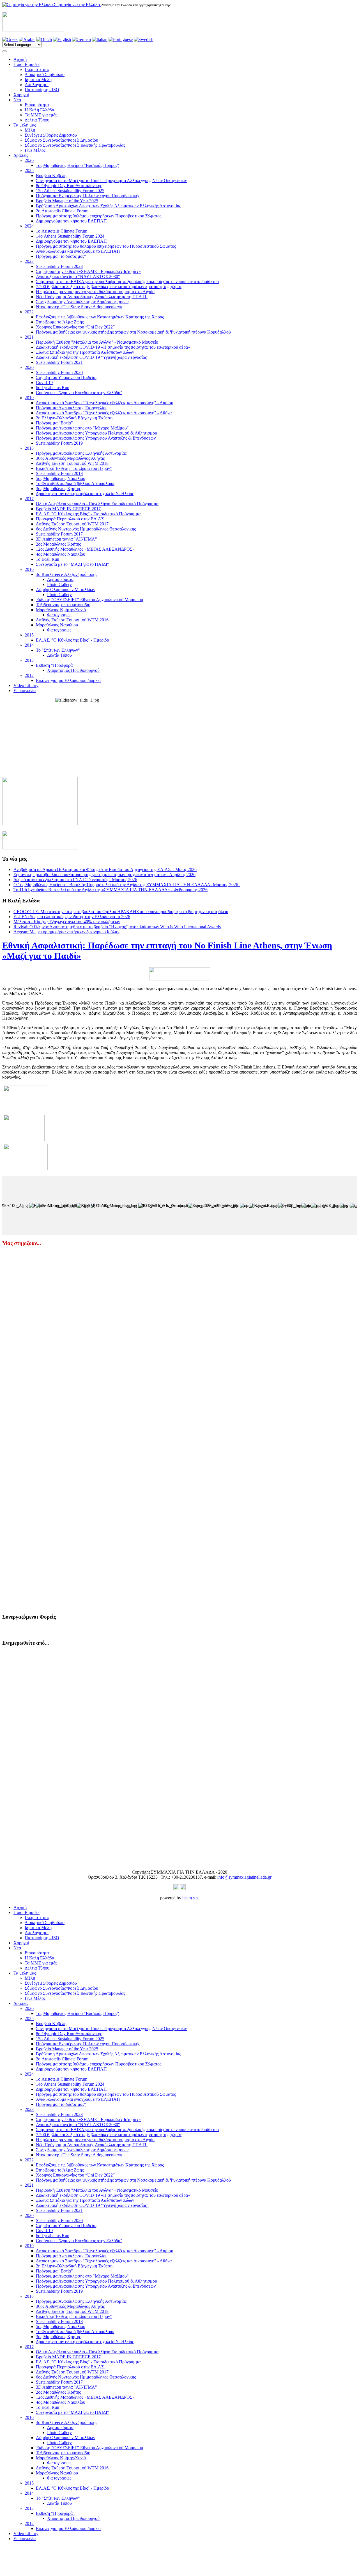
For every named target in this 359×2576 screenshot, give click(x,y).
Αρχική (20, 59)
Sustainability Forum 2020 (59, 372)
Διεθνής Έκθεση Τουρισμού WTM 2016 (72, 620)
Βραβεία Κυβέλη (51, 175)
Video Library (26, 685)
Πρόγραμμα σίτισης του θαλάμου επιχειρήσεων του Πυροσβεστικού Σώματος (106, 246)
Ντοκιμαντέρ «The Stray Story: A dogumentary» (79, 307)
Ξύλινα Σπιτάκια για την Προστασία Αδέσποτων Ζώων (85, 352)
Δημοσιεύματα (60, 579)
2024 (29, 226)
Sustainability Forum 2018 (59, 473)
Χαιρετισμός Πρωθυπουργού (73, 670)
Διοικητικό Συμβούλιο (45, 74)
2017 (29, 499)
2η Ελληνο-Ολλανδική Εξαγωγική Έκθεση (74, 418)
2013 (29, 660)
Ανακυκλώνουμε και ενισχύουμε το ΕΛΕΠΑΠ (78, 251)
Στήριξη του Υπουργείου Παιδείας (66, 377)
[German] (81, 39)
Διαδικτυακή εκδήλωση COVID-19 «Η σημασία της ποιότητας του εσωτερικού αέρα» (113, 347)
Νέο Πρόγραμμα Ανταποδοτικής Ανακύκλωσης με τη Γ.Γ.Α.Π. (92, 297)
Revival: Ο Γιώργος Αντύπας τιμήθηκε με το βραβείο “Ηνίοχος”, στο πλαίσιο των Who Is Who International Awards (117, 927)
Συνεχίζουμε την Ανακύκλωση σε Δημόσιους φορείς (83, 302)
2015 (29, 635)
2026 (29, 160)
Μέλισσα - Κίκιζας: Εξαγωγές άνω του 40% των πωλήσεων (67, 922)
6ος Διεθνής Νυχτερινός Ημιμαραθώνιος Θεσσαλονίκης (86, 529)
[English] (62, 39)
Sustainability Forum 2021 (59, 362)
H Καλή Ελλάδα (39, 110)
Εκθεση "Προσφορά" (55, 665)
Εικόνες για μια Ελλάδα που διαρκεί (68, 680)
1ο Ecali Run (48, 559)
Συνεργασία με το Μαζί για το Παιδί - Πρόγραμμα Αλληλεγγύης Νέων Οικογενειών (111, 181)
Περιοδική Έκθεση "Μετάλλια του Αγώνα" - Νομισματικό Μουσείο (97, 342)
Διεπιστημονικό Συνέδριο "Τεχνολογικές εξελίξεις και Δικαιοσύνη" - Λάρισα (105, 403)
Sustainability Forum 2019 (59, 443)
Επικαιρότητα (37, 105)
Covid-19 (44, 382)
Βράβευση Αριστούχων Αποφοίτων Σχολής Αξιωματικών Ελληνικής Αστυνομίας (108, 206)
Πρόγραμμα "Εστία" (54, 423)
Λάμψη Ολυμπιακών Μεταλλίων (65, 590)
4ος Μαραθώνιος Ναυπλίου (61, 554)
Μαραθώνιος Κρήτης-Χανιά (61, 610)
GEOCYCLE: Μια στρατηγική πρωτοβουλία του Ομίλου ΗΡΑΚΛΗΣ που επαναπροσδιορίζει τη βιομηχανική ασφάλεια (121, 912)
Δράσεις (21, 155)
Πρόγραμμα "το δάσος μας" (61, 256)
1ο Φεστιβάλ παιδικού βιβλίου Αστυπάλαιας (75, 483)
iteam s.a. (191, 1898)
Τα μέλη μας (25, 125)
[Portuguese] (121, 39)
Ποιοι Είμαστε (27, 64)
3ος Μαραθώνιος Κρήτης (58, 489)
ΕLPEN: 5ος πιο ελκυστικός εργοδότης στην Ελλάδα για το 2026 (72, 917)
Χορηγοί (21, 95)
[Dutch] (44, 39)
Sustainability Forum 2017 (59, 534)
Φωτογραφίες (59, 615)
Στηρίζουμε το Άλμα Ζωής (60, 322)
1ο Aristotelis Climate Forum (62, 231)
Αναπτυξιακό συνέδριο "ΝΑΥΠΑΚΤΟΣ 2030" (78, 276)
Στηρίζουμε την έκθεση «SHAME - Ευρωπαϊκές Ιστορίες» (88, 271)
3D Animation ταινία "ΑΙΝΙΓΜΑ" (66, 539)
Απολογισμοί (37, 85)
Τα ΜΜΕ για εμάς (41, 115)
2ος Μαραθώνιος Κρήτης (58, 544)
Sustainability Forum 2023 (59, 266)
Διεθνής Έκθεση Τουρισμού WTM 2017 (72, 524)
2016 (29, 569)
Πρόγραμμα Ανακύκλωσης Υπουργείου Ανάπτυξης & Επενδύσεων (96, 438)
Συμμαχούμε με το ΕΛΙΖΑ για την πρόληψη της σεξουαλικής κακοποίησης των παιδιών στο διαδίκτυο (127, 282)
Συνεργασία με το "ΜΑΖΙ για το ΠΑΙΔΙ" (73, 564)
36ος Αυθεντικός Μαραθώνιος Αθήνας (70, 458)
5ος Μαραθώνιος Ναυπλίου (61, 478)
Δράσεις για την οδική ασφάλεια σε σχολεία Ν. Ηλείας (85, 494)
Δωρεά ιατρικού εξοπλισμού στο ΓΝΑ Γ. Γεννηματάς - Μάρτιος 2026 (75, 880)
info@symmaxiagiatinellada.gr (244, 1877)
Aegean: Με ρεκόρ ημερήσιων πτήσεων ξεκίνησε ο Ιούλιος (67, 932)
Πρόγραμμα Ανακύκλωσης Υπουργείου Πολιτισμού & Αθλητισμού (96, 433)
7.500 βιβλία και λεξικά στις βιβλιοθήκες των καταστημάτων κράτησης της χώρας (109, 287)
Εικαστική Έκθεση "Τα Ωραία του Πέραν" (74, 468)
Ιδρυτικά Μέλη (38, 80)
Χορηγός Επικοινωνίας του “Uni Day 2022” (75, 327)
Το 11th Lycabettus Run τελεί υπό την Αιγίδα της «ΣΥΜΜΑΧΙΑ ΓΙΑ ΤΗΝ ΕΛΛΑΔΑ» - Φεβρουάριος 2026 (111, 890)
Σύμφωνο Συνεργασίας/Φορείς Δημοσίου (61, 140)
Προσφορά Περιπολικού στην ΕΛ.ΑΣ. (70, 519)
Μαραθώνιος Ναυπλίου (57, 625)
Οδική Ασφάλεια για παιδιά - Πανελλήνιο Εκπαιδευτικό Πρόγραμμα (97, 504)
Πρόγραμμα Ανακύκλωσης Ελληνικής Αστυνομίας (81, 453)
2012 (29, 675)
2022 (29, 312)
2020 (29, 367)
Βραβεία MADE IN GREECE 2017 (68, 509)
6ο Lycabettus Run (53, 388)
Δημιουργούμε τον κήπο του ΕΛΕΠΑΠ (71, 221)
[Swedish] (144, 39)
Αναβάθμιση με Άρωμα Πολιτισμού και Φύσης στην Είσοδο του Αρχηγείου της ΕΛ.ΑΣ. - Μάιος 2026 (105, 869)
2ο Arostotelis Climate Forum (62, 211)
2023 (29, 261)
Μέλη (30, 130)
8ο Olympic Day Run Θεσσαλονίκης (69, 186)
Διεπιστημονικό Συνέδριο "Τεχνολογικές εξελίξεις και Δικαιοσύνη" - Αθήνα (104, 413)
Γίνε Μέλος (35, 150)
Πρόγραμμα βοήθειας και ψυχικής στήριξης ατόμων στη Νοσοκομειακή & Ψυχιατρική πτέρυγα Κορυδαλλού (133, 332)
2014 (29, 645)
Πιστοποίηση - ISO (42, 90)
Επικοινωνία (25, 690)
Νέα (17, 100)
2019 (29, 398)
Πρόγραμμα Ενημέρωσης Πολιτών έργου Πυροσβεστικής (88, 196)
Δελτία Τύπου (37, 120)
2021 (29, 337)
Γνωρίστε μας (37, 69)
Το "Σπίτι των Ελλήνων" (58, 650)
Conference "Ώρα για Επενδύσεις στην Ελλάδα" (79, 393)
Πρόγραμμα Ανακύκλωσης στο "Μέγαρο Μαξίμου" (82, 428)
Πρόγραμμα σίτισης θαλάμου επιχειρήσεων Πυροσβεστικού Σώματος (99, 216)
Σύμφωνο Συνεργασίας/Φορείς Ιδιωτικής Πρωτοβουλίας (75, 145)
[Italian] (100, 39)
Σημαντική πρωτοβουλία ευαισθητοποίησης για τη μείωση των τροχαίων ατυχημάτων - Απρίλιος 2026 (104, 875)
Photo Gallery (59, 584)
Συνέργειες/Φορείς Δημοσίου (51, 135)
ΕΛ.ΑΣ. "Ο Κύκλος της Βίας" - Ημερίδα (73, 640)
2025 (29, 170)
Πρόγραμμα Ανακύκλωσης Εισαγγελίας (72, 408)
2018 (29, 448)
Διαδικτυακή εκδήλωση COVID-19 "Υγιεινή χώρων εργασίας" (92, 357)
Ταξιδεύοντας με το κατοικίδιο (63, 605)
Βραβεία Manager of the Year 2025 (67, 201)
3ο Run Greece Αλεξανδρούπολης (66, 574)
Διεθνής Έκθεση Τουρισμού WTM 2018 (72, 463)
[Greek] (10, 39)
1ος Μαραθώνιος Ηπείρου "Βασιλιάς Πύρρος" (78, 165)
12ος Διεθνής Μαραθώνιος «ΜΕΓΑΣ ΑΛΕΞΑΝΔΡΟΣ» (85, 549)
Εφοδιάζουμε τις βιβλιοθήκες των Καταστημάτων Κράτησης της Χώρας (100, 317)
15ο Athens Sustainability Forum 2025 (70, 191)
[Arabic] (27, 39)
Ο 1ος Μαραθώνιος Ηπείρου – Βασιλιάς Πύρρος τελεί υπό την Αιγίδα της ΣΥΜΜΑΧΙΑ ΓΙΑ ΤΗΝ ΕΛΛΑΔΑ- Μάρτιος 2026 (127, 885)
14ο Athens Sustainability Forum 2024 (70, 236)
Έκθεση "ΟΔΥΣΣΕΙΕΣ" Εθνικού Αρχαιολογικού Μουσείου (89, 600)
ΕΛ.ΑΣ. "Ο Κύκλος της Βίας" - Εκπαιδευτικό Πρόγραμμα (88, 514)
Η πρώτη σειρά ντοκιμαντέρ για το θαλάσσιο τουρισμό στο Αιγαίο (95, 292)
